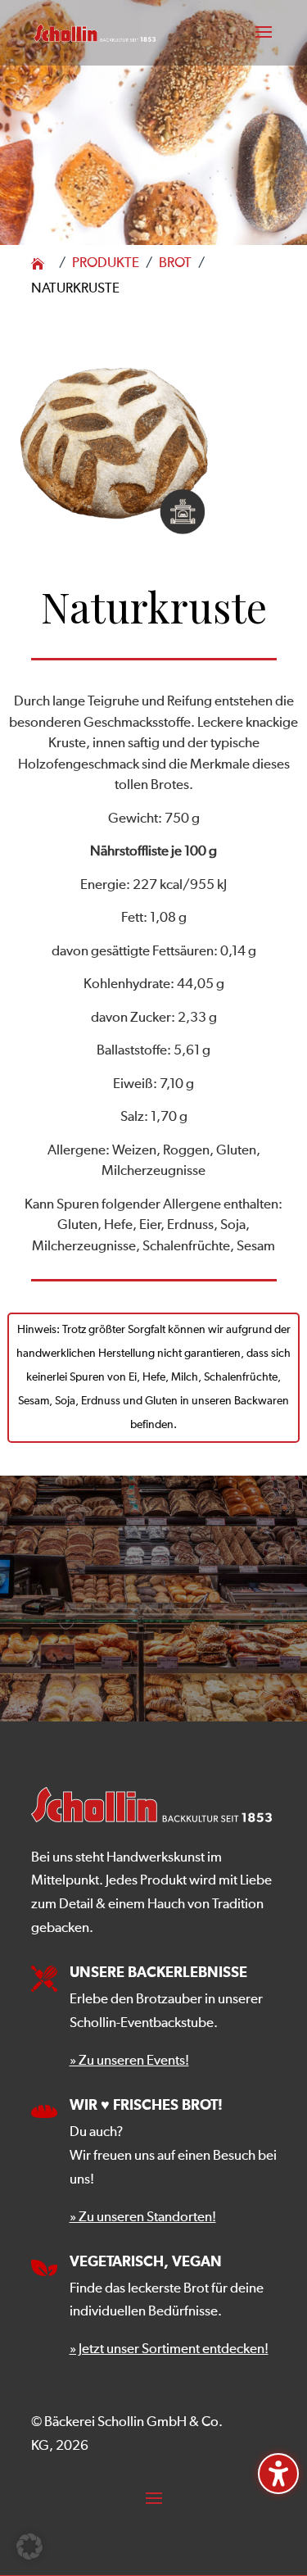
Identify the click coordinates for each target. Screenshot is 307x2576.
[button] (264, 43)
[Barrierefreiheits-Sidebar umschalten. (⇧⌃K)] (278, 2474)
